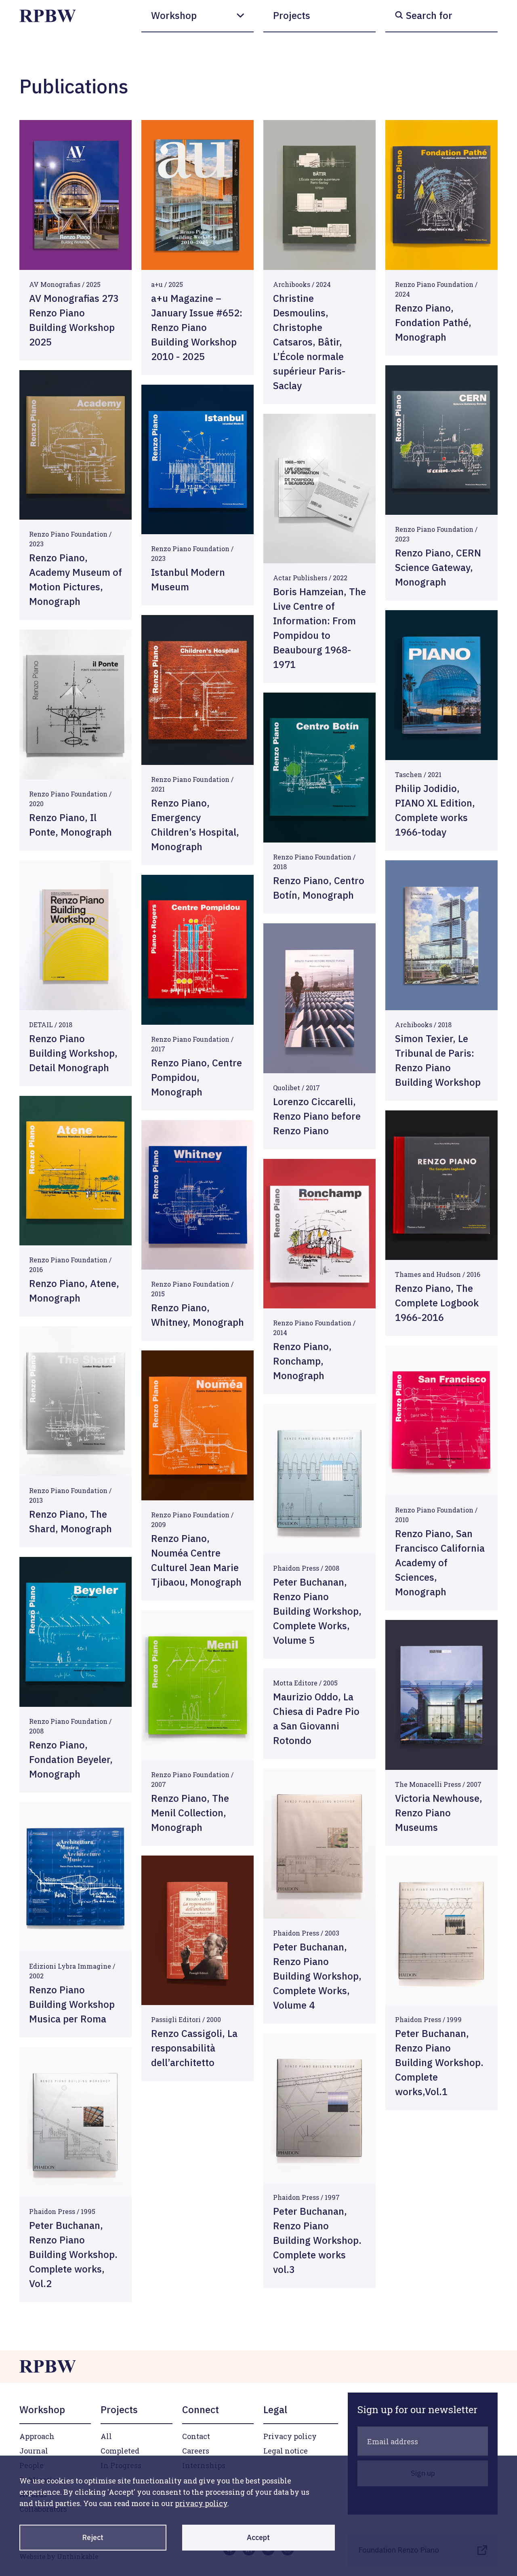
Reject (93, 2537)
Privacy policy (290, 2436)
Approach (37, 2436)
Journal (34, 2451)
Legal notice (286, 2451)
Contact (196, 2436)
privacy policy (201, 2503)
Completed (120, 2451)
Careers (196, 2451)
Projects (292, 15)
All (106, 2436)
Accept (258, 2537)
